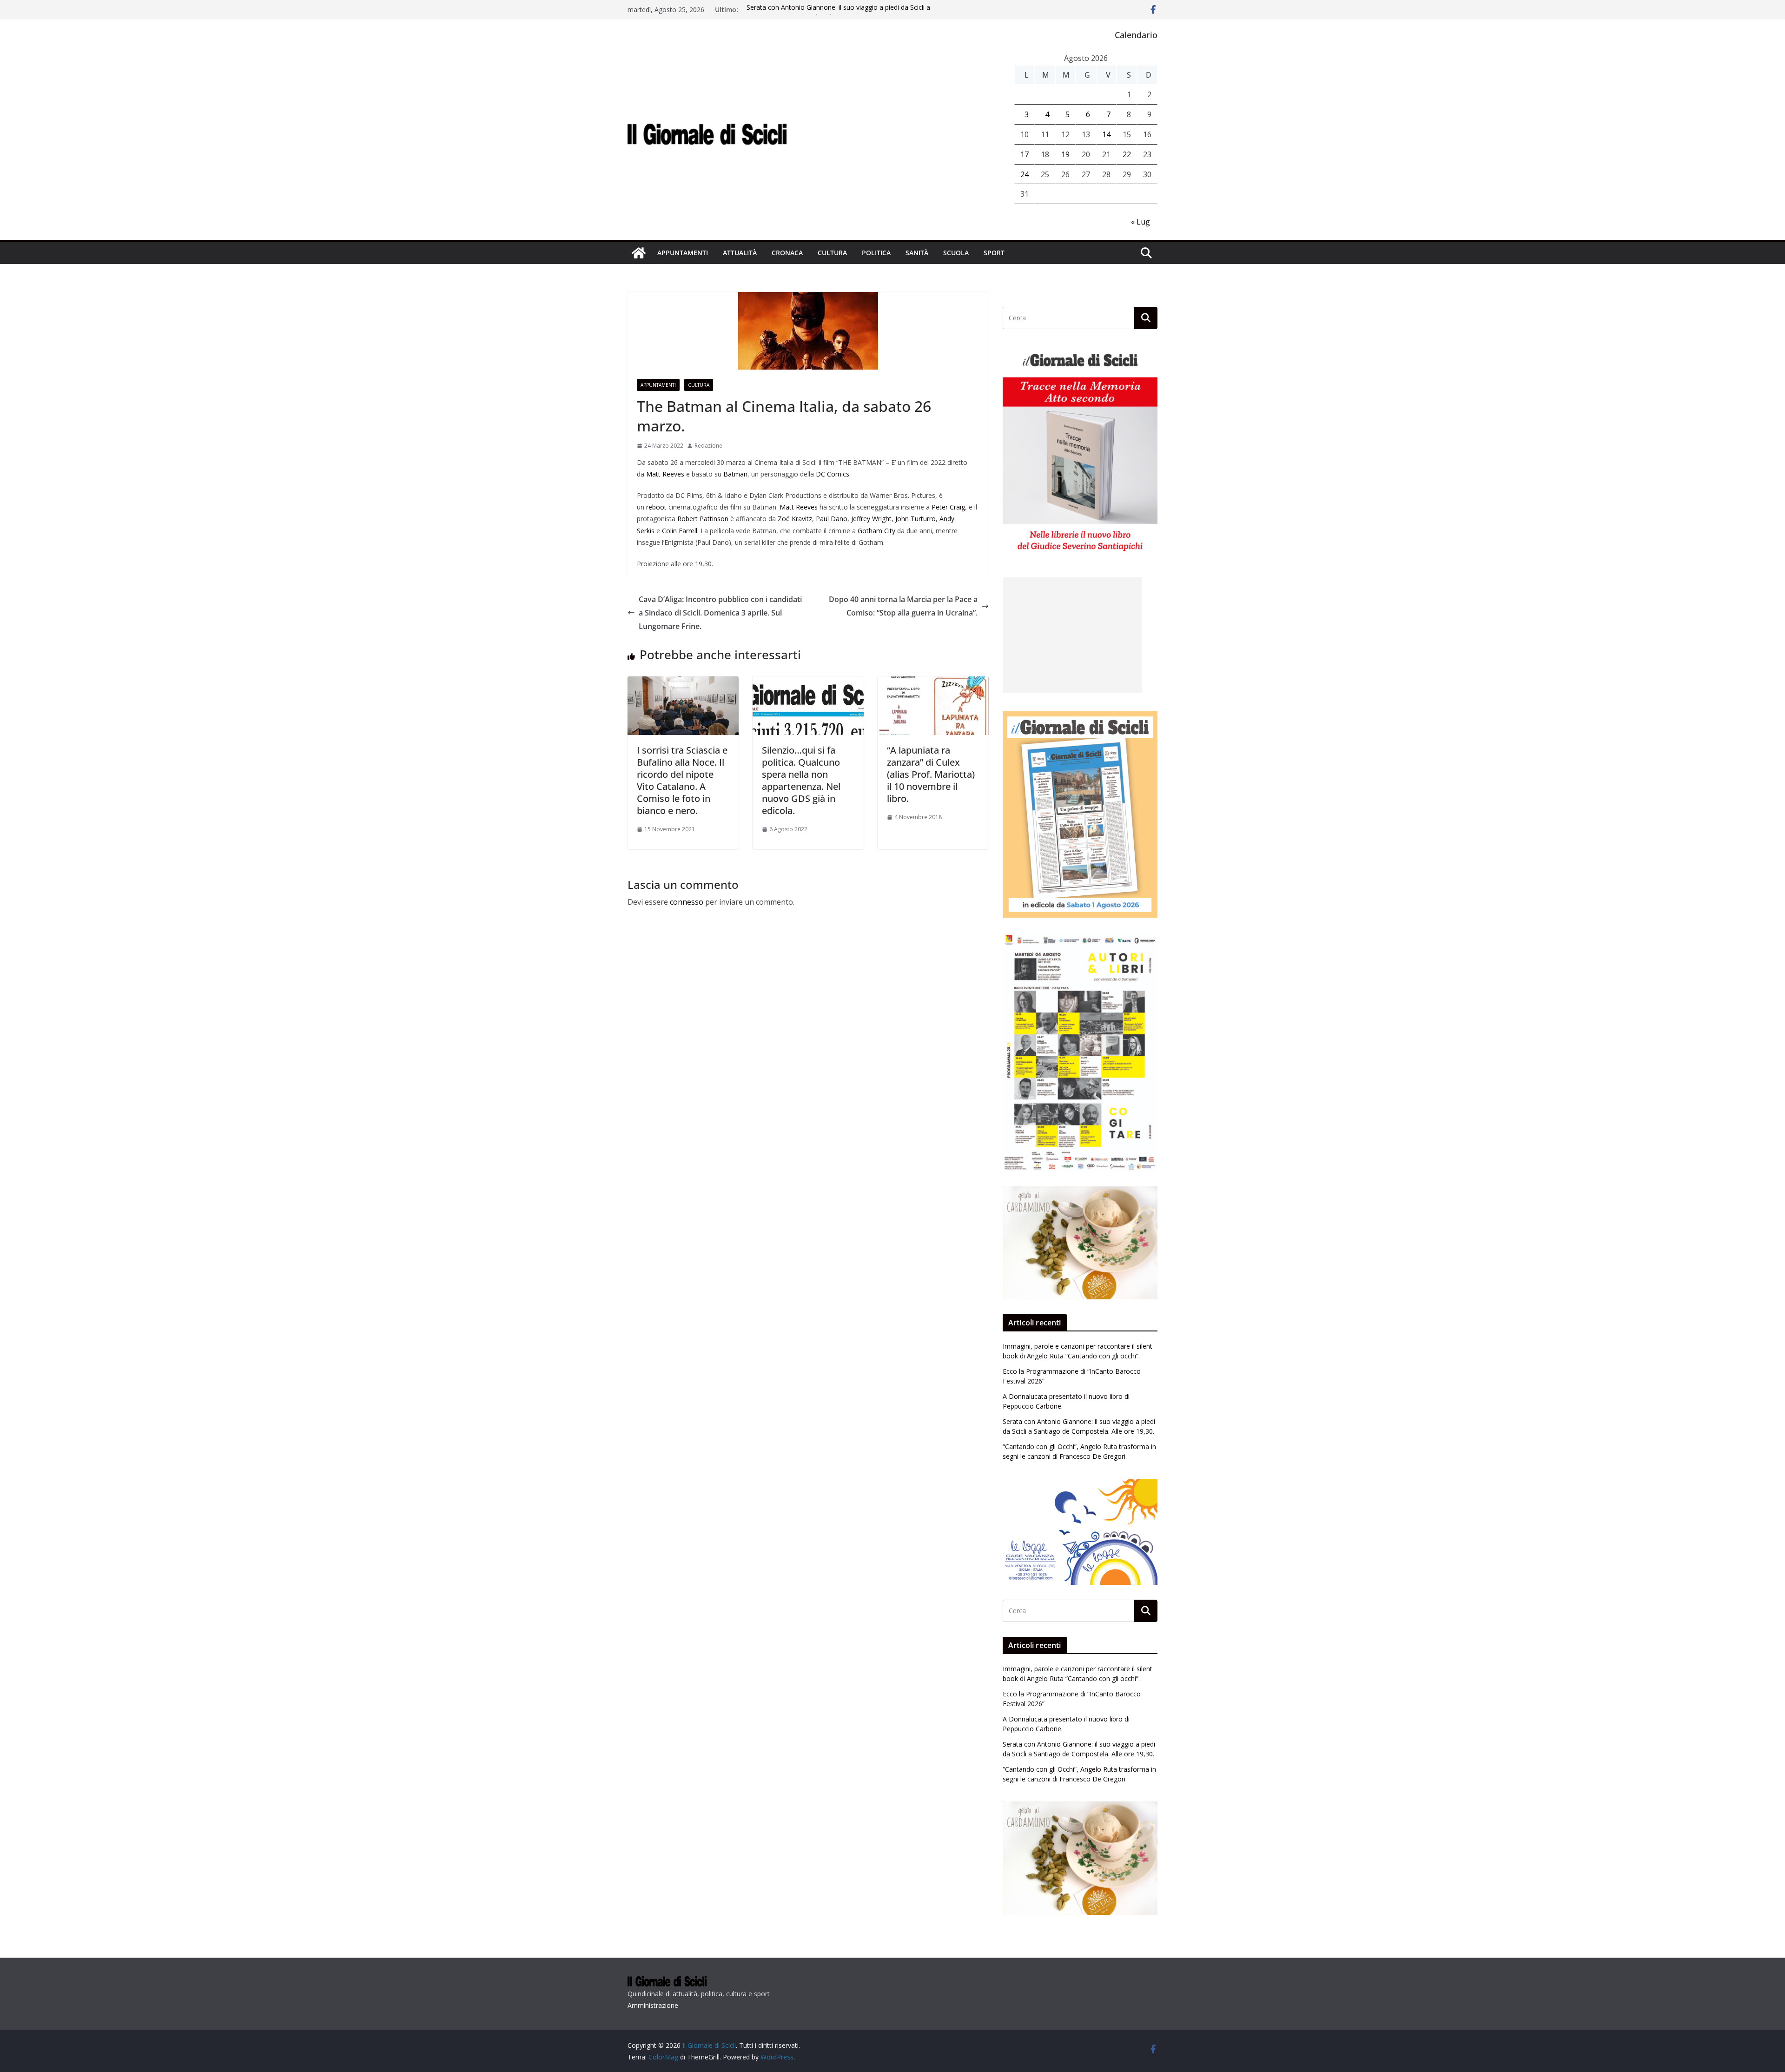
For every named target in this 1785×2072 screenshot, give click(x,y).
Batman (735, 474)
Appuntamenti (683, 253)
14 (1106, 134)
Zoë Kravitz (795, 519)
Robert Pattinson (703, 519)
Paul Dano (832, 519)
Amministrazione (653, 2005)
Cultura (832, 253)
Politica (876, 253)
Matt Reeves (665, 474)
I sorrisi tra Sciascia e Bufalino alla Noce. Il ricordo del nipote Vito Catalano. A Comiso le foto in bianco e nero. (682, 780)
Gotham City (876, 531)
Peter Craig (948, 507)
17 (1025, 154)
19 (1065, 154)
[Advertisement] (1072, 635)
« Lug (1140, 222)
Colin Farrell (680, 531)
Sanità (917, 253)
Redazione (708, 446)
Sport (994, 253)
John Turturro (916, 519)
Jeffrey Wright (871, 519)
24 (1025, 174)
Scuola (956, 253)
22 (1127, 154)
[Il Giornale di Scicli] (639, 253)
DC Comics (833, 474)
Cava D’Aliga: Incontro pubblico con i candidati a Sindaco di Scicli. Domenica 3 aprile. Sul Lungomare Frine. (720, 613)
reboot (656, 507)
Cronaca (787, 253)
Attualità (740, 253)
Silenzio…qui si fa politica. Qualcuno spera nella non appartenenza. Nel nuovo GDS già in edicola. (801, 780)
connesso (687, 902)
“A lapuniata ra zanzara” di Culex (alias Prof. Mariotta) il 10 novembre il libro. (931, 774)
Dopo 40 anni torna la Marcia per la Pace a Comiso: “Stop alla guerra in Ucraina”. (903, 606)
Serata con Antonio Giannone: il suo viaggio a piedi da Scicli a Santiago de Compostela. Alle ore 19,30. (838, 14)
